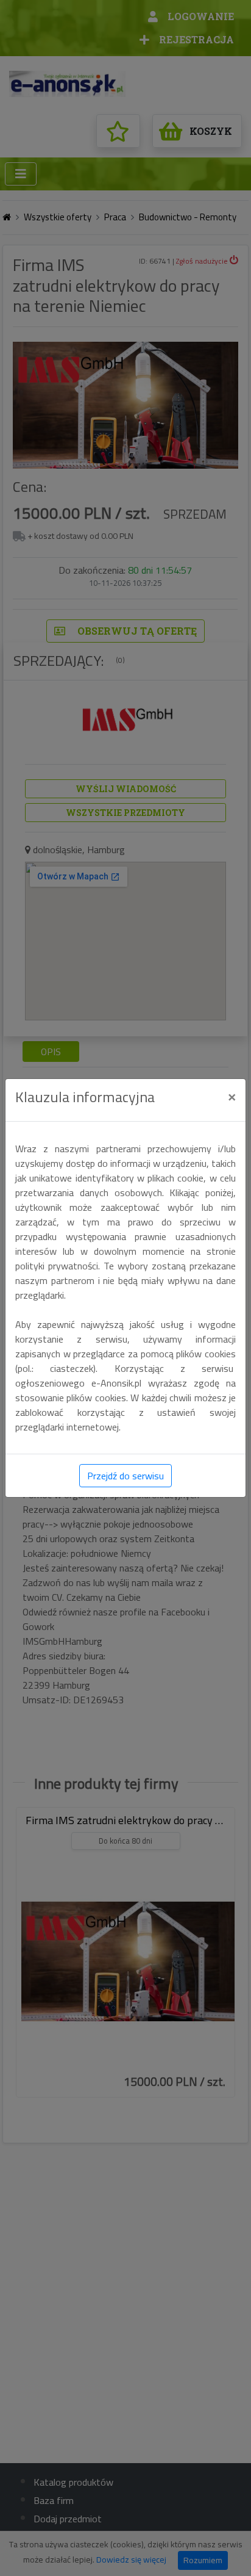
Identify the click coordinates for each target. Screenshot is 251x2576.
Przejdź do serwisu (125, 1476)
